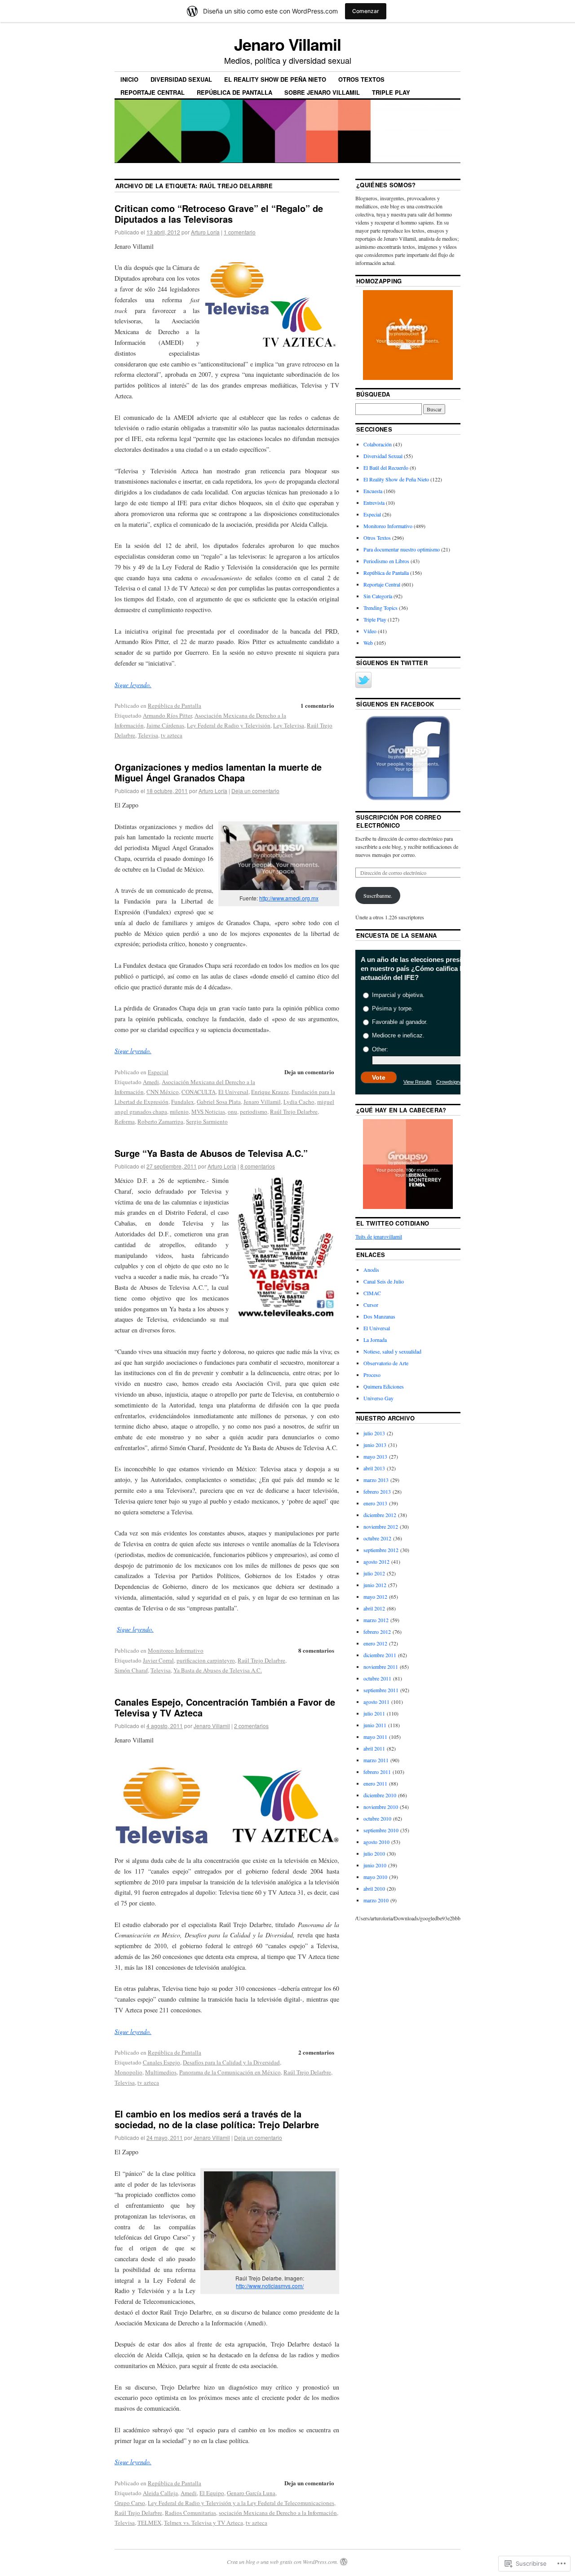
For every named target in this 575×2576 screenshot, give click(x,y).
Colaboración (378, 444)
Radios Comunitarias (190, 2513)
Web (368, 643)
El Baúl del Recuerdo (386, 468)
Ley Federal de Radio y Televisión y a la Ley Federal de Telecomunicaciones (241, 2503)
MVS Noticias (208, 1112)
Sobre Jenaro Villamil (322, 92)
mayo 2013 (375, 1456)
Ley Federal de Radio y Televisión (229, 725)
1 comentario (240, 232)
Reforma (125, 1121)
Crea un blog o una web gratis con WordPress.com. (283, 2562)
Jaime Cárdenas (165, 725)
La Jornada (375, 1340)
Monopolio (128, 2072)
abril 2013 (374, 1468)
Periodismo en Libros (386, 561)
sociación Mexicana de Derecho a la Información (278, 2513)
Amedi (151, 1082)
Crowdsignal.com (455, 1082)
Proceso (372, 1375)
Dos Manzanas (379, 1316)
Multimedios (161, 2072)
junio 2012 (375, 1585)
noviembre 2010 (381, 1807)
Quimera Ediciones (384, 1386)
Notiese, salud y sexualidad (392, 1351)
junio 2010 (375, 1865)
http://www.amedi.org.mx (289, 898)
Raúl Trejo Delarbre (294, 1112)
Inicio (129, 79)
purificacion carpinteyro (206, 1660)
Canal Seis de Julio (384, 1281)
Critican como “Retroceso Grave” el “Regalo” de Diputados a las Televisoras (219, 214)
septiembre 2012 (381, 1550)
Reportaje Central (153, 92)
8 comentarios (258, 1166)
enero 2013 (375, 1503)
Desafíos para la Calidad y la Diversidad (231, 2062)
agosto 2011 (376, 1702)
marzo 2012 (376, 1620)
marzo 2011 (376, 1760)
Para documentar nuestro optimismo (402, 549)
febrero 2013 (377, 1491)
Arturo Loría (205, 232)
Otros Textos (361, 79)
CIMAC (372, 1293)
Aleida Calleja (160, 2493)
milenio (179, 1112)
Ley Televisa (289, 725)
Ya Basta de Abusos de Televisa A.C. (218, 1670)
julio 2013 (374, 1433)
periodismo (254, 1112)
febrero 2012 (377, 1632)
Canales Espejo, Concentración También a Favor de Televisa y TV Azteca (225, 1707)
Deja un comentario (255, 791)
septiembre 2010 (381, 1830)
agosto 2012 (376, 1561)
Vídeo (370, 631)
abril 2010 (374, 1888)
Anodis (371, 1270)
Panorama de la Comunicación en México (230, 2072)
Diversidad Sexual (181, 79)
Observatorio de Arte (386, 1363)
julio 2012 (374, 1573)
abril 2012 (374, 1608)
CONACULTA (199, 1092)
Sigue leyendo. (135, 1629)
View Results (418, 1082)
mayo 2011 (375, 1737)
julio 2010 (374, 1853)
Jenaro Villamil (287, 44)
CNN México (163, 1092)
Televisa (148, 735)
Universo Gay (378, 1398)
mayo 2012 (375, 1597)
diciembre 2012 (380, 1515)
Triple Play (391, 92)
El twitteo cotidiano (393, 1223)
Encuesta (373, 491)
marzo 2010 (376, 1900)
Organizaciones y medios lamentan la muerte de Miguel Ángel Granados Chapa (218, 772)
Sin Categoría (378, 596)
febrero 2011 (377, 1772)
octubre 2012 (377, 1538)
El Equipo (212, 2493)
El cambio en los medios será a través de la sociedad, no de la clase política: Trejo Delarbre (217, 2119)
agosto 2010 (376, 1842)
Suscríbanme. (378, 895)
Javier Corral (158, 1660)
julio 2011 (374, 1713)
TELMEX (149, 2523)
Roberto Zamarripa (160, 1121)
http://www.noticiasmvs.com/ (270, 2286)
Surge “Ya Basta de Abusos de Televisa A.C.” (211, 1153)
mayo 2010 (375, 1877)
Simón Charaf (131, 1670)
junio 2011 (375, 1725)
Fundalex (183, 1102)
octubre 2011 (377, 1678)
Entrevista (374, 503)
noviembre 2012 (381, 1526)
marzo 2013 (376, 1480)
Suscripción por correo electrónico (399, 821)
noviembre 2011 (381, 1667)
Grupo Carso (130, 2503)
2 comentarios (251, 1726)
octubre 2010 (377, 1818)
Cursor (371, 1305)
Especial (158, 1072)
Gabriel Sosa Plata (219, 1102)
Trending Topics (380, 608)
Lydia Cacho (299, 1102)
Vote (379, 1077)
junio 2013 (375, 1445)
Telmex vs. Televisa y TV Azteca (203, 2523)
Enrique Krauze (270, 1092)
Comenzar (366, 11)
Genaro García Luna (251, 2493)
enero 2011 (375, 1783)
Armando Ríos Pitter (167, 715)
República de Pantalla (234, 92)
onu (232, 1112)
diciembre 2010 (380, 1795)
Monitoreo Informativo (176, 1650)
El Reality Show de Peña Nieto (275, 79)
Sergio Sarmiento (207, 1121)
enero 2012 (375, 1643)
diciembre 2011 (380, 1655)
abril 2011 (374, 1748)
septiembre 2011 (381, 1690)
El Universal (233, 1092)
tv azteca (172, 735)
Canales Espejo (161, 2062)
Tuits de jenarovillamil (379, 1236)
